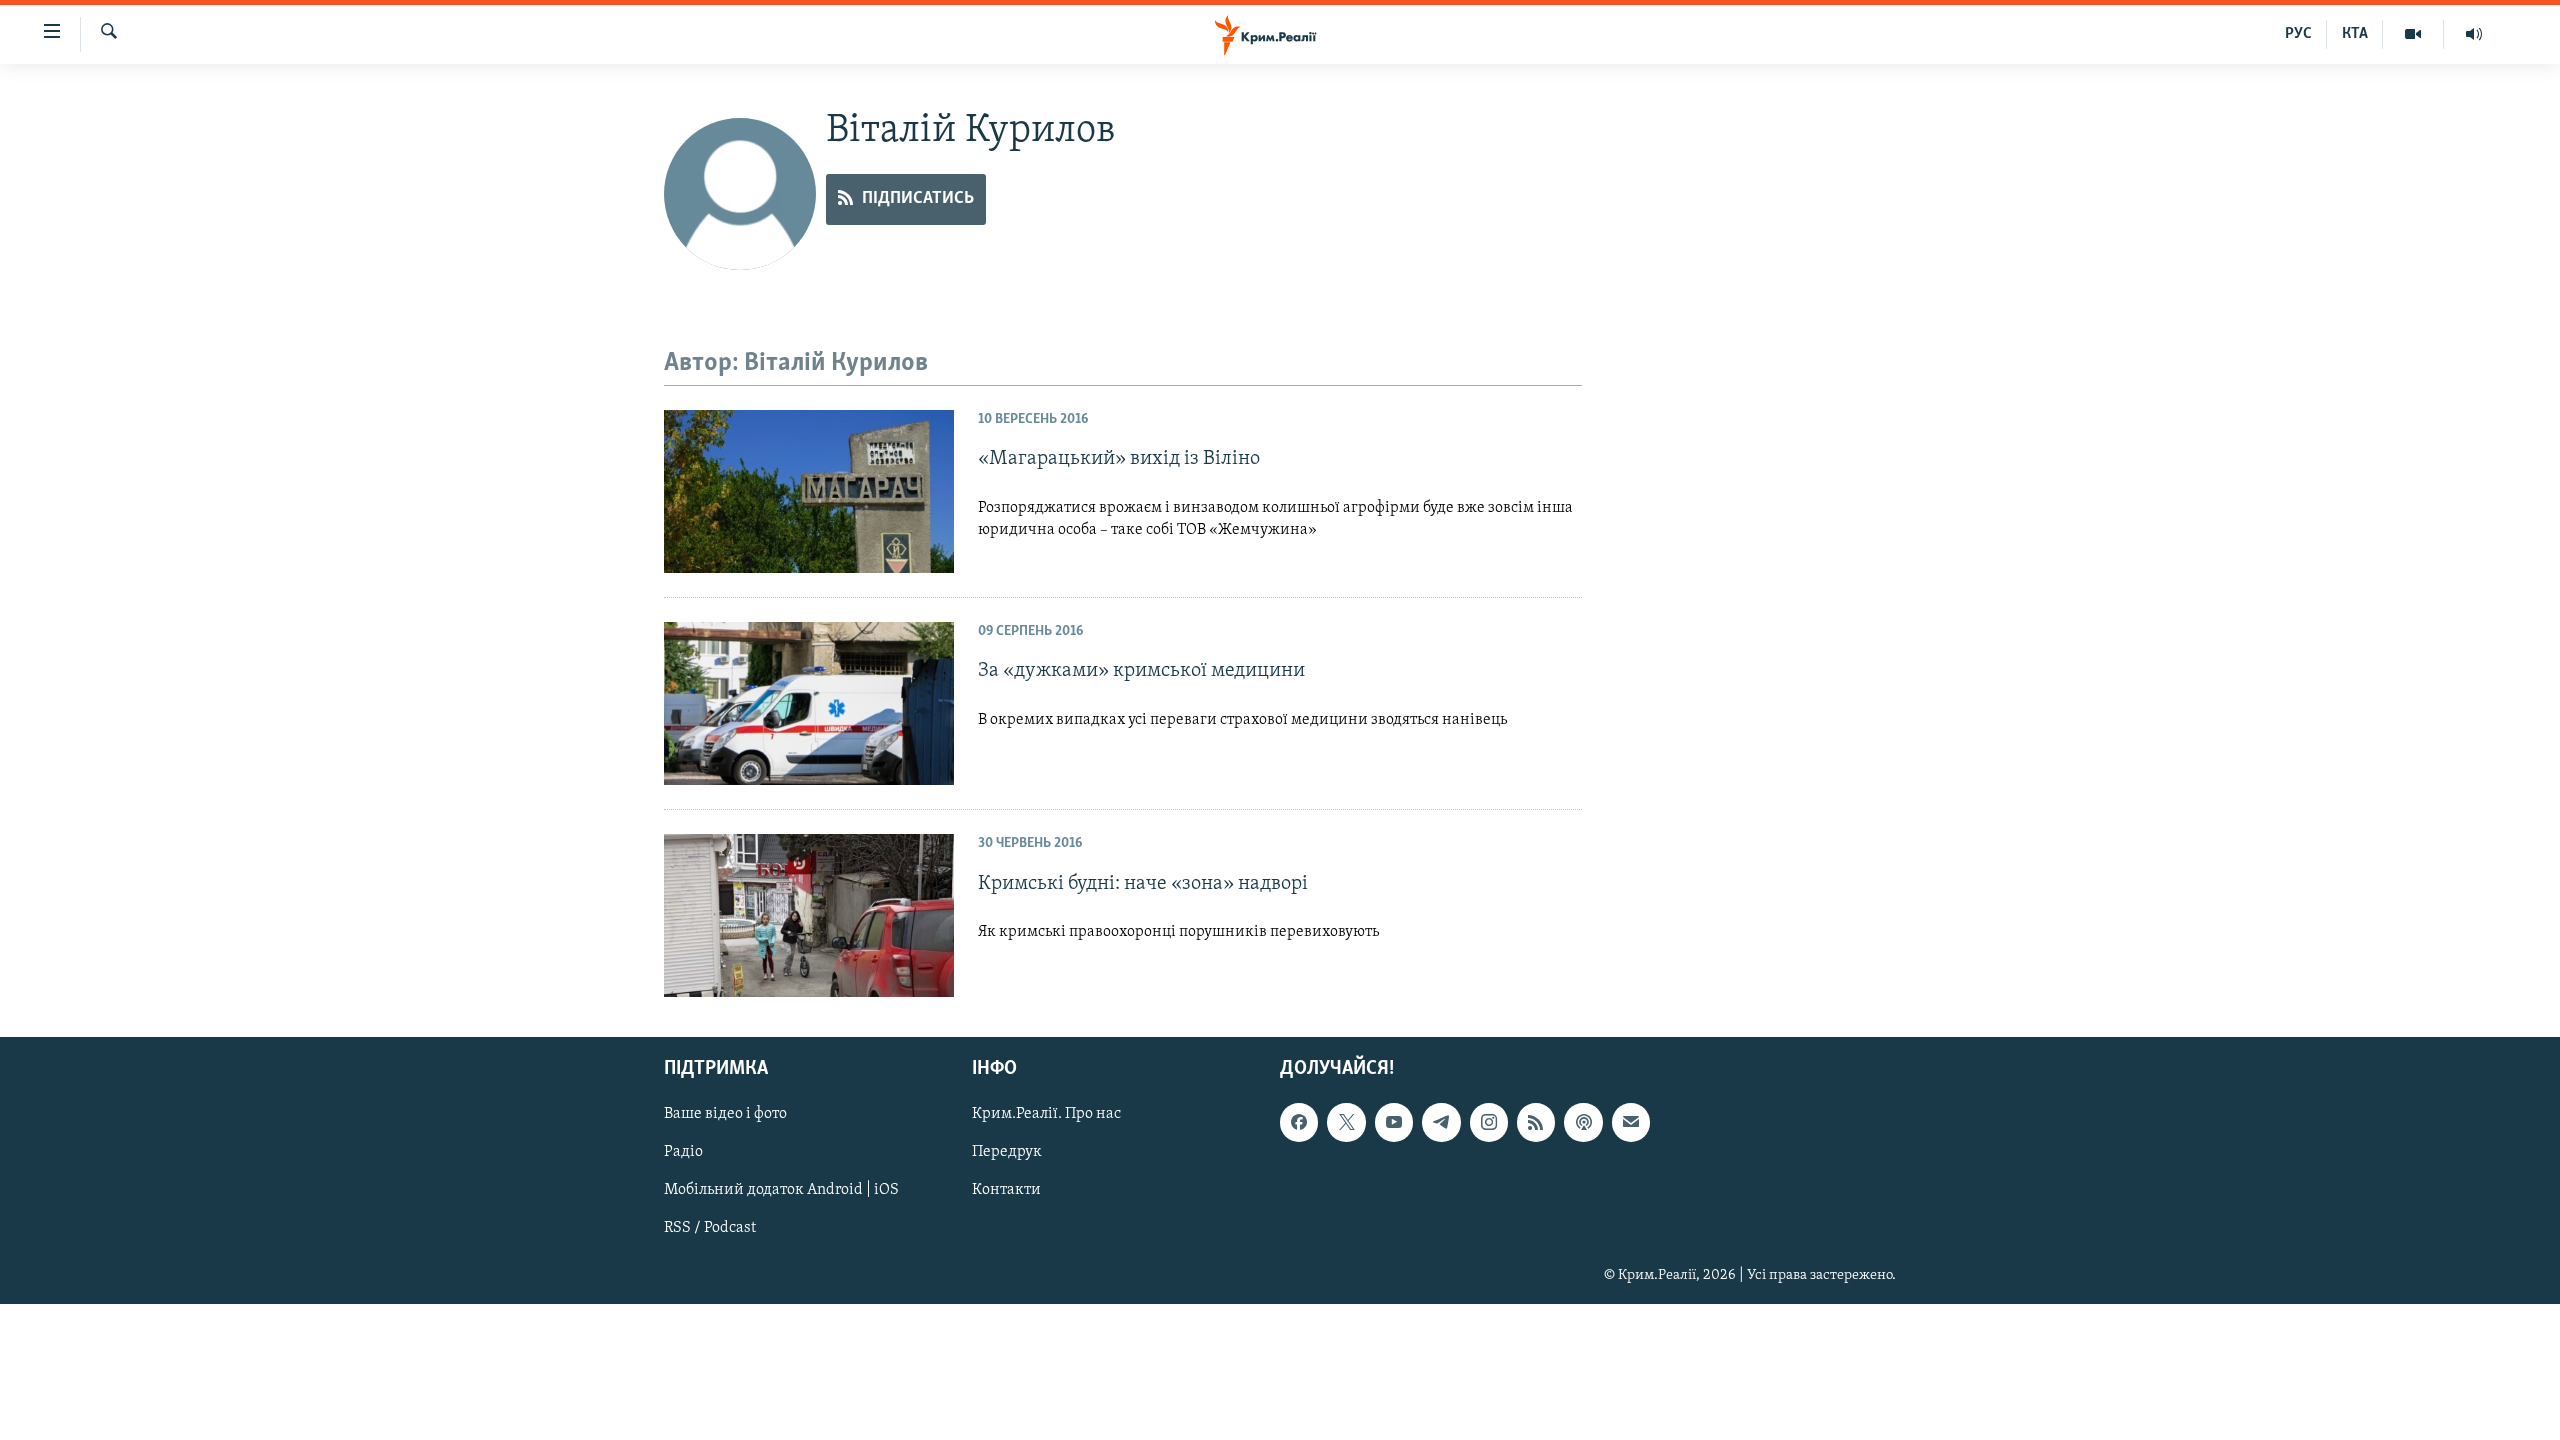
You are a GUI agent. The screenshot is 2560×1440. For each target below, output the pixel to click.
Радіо (683, 1153)
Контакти (1006, 1191)
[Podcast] (1583, 1123)
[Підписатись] (1631, 1123)
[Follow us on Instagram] (1489, 1123)
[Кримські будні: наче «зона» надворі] (809, 915)
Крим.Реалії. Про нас (1046, 1115)
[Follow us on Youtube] (1394, 1123)
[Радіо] (2474, 34)
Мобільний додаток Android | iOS (781, 1191)
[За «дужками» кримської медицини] (809, 703)
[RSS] (1536, 1123)
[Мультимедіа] (2413, 34)
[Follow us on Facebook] (1299, 1123)
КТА (2355, 34)
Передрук (1007, 1153)
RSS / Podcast (710, 1229)
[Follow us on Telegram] (1441, 1123)
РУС (2298, 34)
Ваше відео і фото (725, 1115)
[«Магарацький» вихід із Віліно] (809, 491)
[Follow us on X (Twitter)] (1346, 1123)
